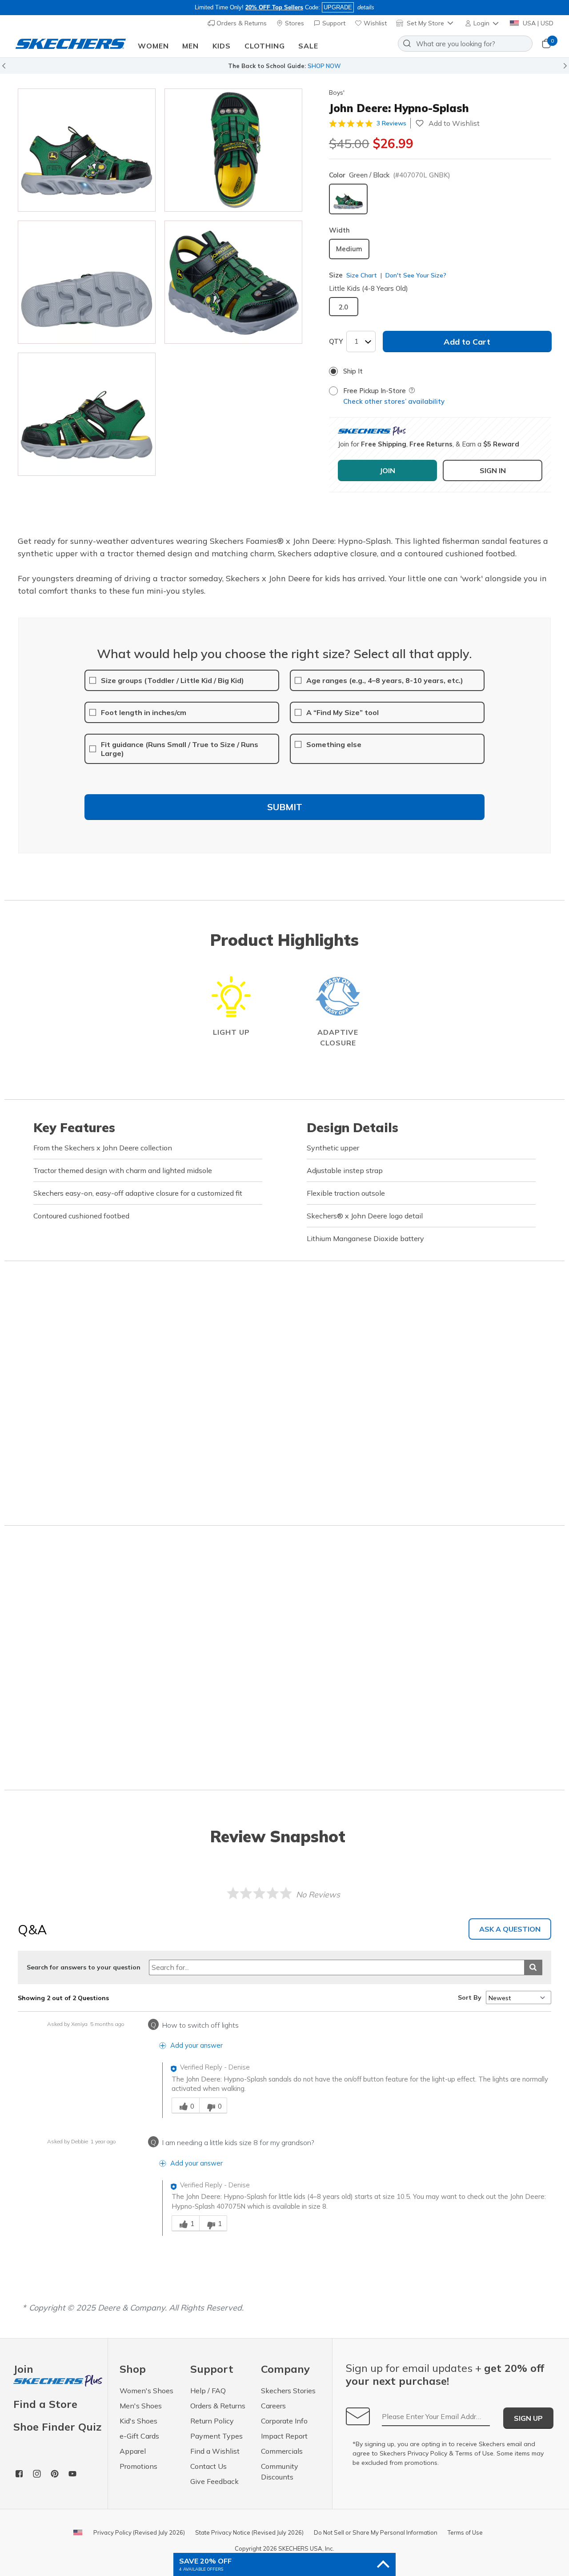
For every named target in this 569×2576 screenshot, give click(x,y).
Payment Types (216, 2436)
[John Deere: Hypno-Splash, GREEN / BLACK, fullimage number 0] (87, 150)
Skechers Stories (288, 2391)
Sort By (470, 1997)
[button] (483, 23)
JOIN (387, 470)
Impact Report (284, 2436)
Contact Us (208, 2466)
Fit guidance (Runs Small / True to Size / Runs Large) (180, 749)
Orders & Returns (241, 23)
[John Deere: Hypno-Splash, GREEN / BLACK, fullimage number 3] (233, 282)
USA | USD (537, 23)
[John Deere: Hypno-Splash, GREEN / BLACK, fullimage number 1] (233, 150)
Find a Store (45, 2404)
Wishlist (374, 23)
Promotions (138, 2466)
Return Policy (212, 2421)
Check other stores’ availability (394, 401)
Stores (294, 23)
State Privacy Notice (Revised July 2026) (249, 2532)
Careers (273, 2406)
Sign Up (528, 2418)
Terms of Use (474, 2453)
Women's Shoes (146, 2391)
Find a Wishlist (215, 2451)
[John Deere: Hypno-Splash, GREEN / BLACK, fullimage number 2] (87, 282)
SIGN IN (493, 470)
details (366, 7)
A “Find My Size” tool (343, 712)
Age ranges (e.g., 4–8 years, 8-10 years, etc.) (385, 680)
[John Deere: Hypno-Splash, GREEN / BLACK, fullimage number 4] (87, 414)
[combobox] (465, 44)
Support (333, 23)
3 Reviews (391, 123)
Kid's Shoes (138, 2421)
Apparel (133, 2451)
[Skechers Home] (71, 44)
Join (23, 2369)
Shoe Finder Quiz (57, 2427)
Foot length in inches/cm (144, 712)
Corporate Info (284, 2421)
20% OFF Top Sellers (274, 7)
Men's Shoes (141, 2406)
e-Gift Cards (139, 2436)
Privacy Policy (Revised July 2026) (139, 2532)
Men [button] (190, 46)
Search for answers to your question (84, 1967)
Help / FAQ (208, 2391)
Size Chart (362, 275)
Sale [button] (308, 46)
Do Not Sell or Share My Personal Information (376, 2532)
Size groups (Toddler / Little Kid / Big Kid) (172, 680)
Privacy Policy (427, 2453)
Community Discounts (280, 2472)
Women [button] (153, 46)
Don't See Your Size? (415, 275)
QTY (336, 341)
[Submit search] (533, 1967)
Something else (334, 744)
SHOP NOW (324, 66)
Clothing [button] (265, 46)
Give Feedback (214, 2481)
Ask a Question (510, 1929)
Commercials (282, 2451)
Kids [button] (222, 46)
